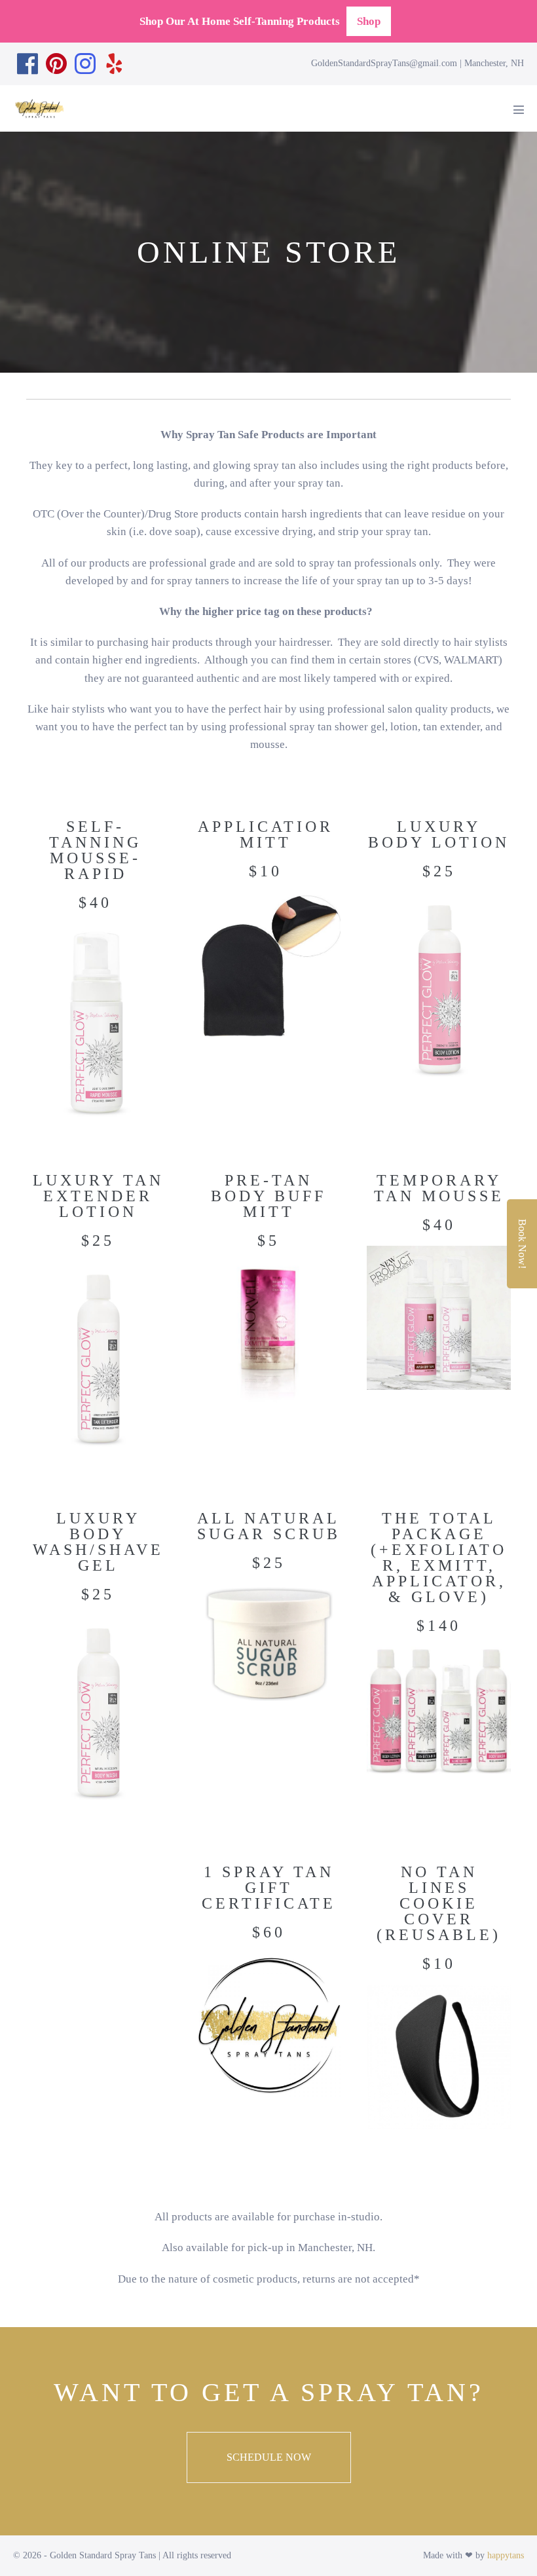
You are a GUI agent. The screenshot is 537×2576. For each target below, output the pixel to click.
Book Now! (522, 1244)
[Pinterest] (56, 64)
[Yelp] (114, 64)
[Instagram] (85, 64)
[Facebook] (28, 64)
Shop (369, 21)
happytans (506, 2555)
